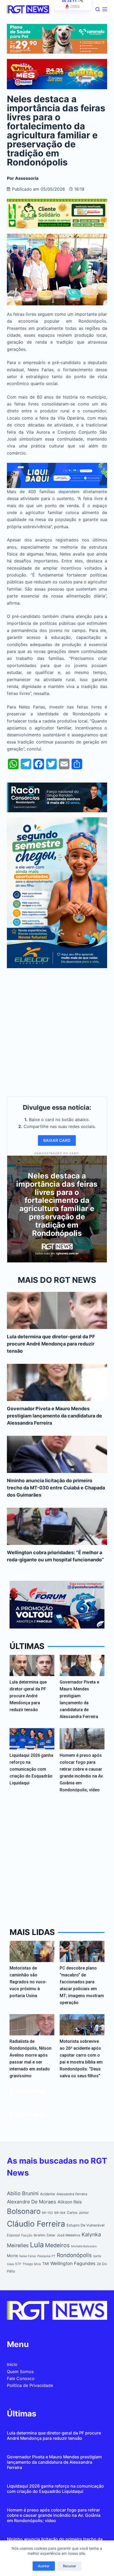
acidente (48, 2194)
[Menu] (105, 9)
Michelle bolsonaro (84, 2246)
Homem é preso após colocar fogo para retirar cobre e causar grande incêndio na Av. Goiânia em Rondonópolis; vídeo (54, 2515)
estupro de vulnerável (85, 2225)
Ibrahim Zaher (45, 2235)
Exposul (13, 2235)
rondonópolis (74, 2255)
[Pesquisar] (98, 9)
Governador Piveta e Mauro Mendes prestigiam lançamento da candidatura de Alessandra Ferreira (54, 1416)
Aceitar (44, 2566)
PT (54, 2256)
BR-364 (60, 2213)
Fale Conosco (21, 2378)
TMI (46, 2264)
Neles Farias (28, 2256)
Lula (37, 2245)
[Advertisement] (57, 1031)
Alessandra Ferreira (72, 2194)
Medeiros (57, 2245)
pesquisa (44, 2256)
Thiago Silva (32, 2264)
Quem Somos (20, 2372)
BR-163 (47, 2213)
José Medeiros (69, 2235)
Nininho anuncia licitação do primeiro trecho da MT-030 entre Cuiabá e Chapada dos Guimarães (56, 1488)
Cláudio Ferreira (36, 2224)
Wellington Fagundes (73, 2263)
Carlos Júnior (78, 2212)
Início (12, 2364)
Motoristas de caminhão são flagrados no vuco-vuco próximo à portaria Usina (28, 1982)
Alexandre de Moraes (32, 2202)
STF (18, 2264)
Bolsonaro (24, 2211)
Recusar (69, 2566)
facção (27, 2235)
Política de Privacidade (30, 2385)
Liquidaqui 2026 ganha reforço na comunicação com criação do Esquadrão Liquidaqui (31, 1769)
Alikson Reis (70, 2202)
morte (12, 2256)
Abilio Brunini (23, 2193)
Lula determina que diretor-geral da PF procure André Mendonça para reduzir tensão (51, 1344)
